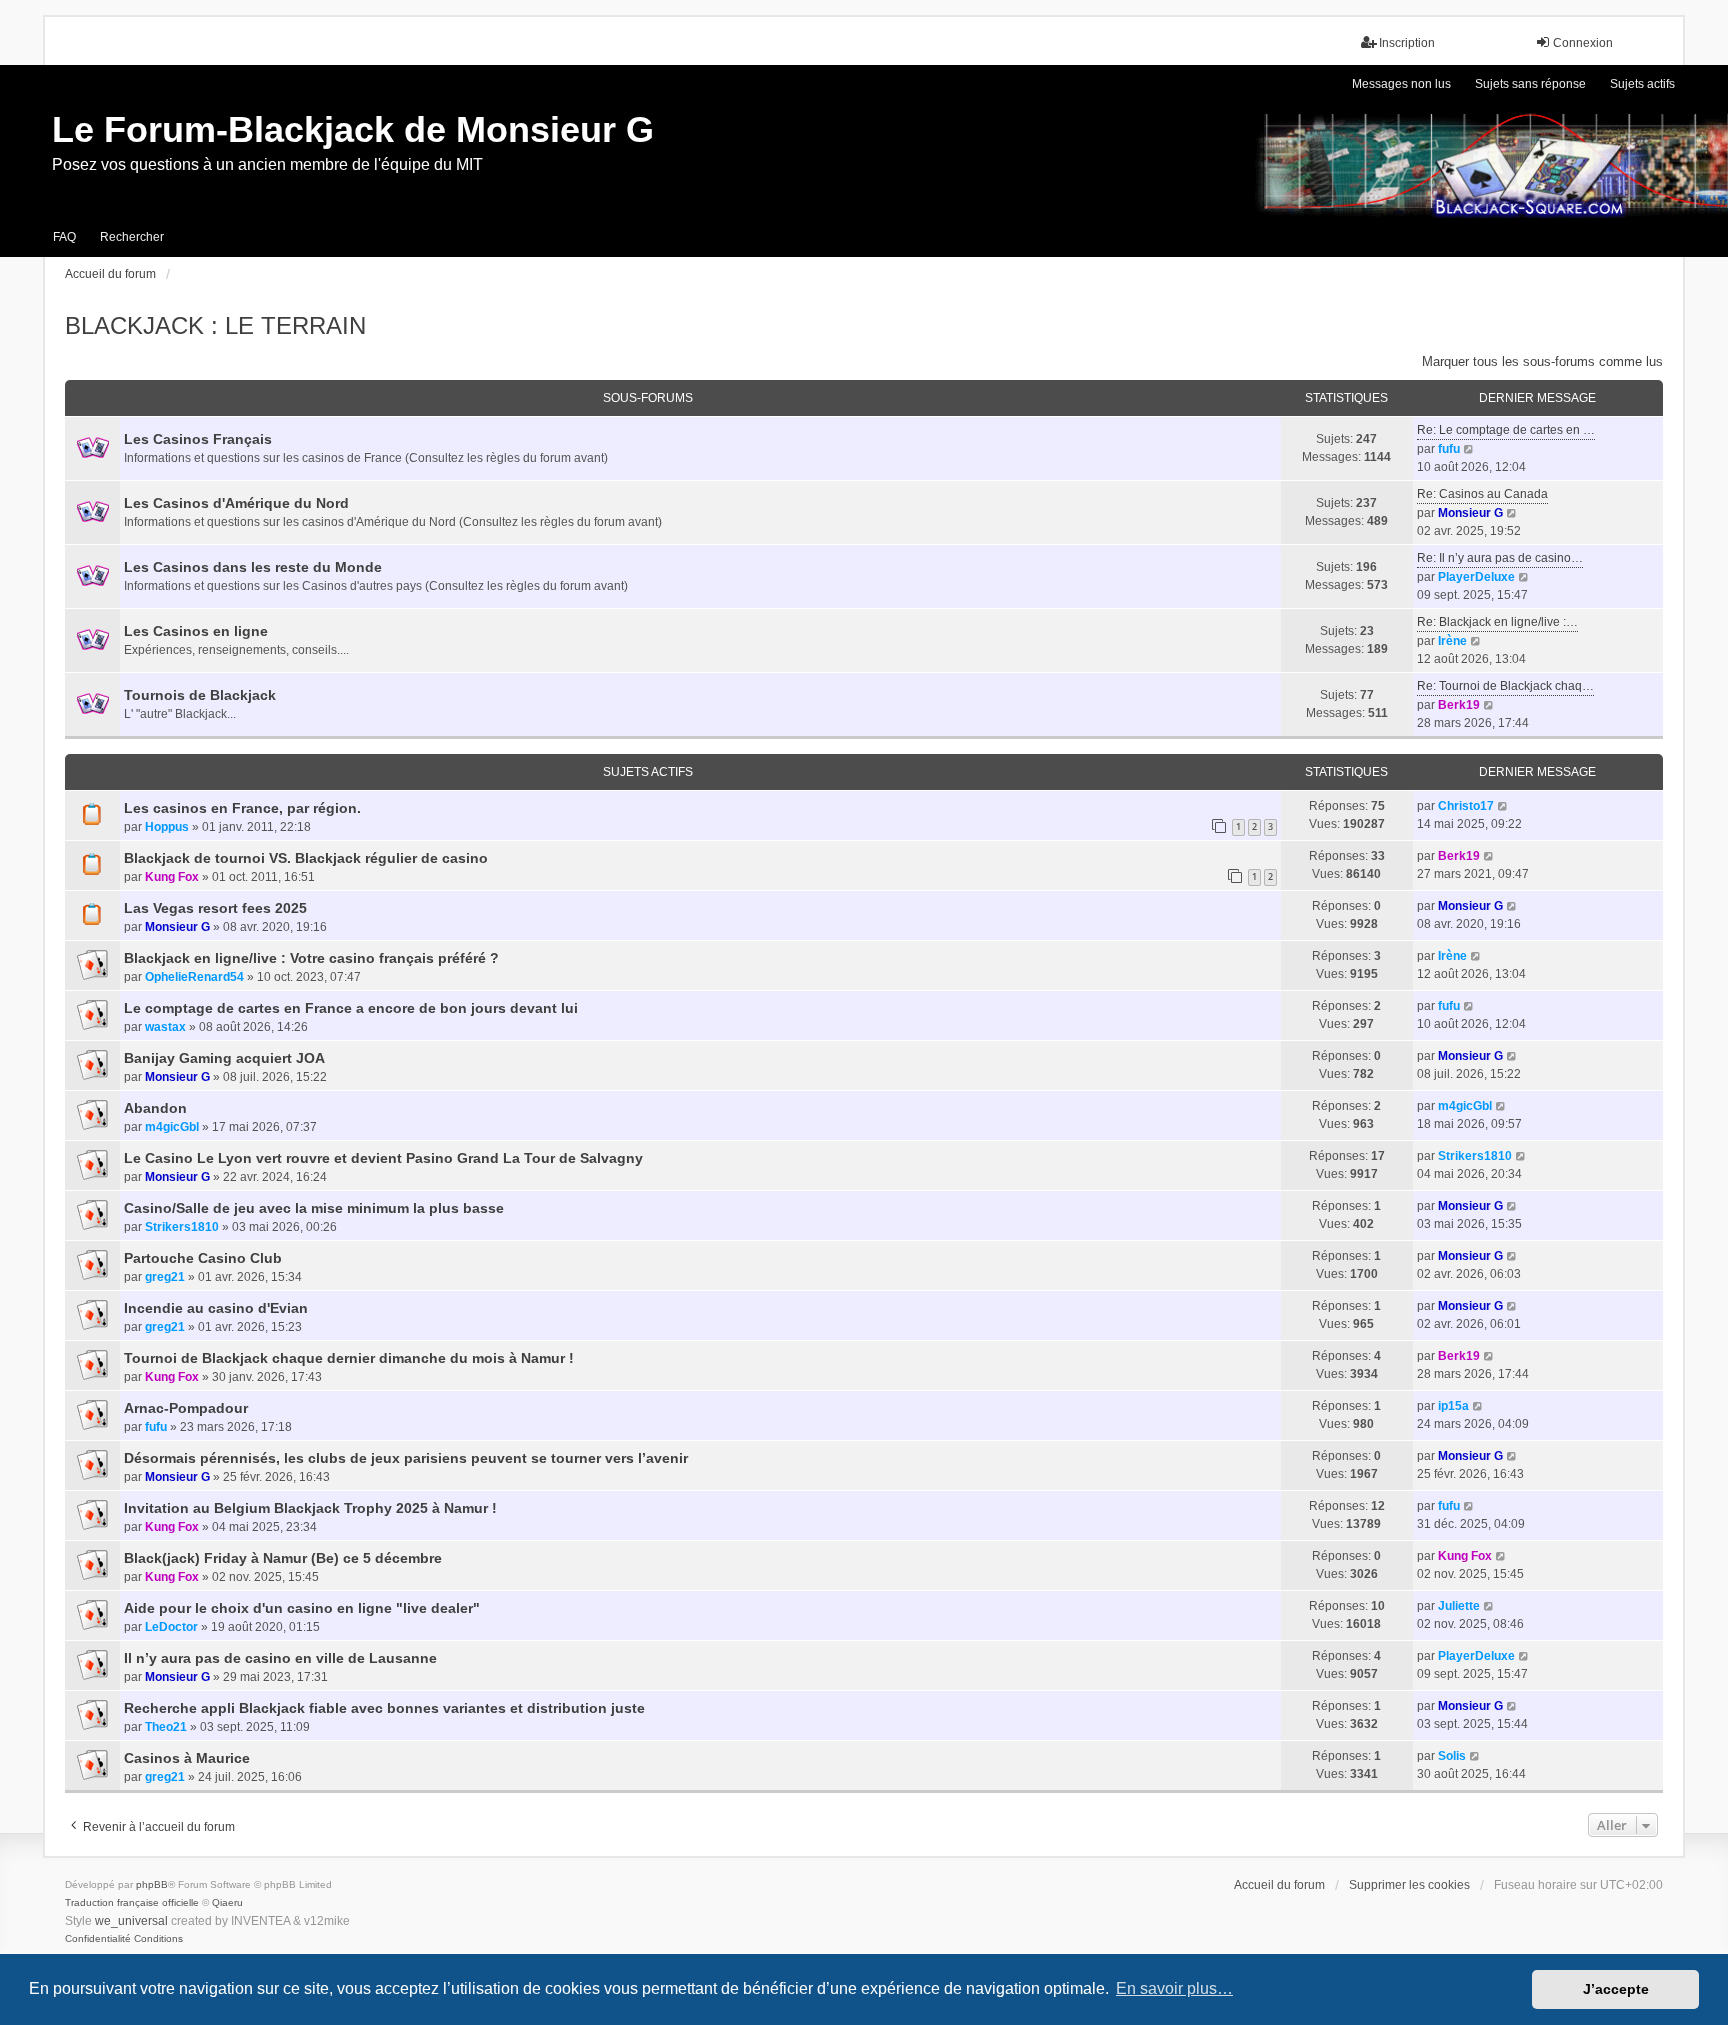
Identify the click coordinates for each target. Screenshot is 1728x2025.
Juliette (1459, 1606)
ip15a (1453, 1406)
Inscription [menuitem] (1407, 43)
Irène (1452, 641)
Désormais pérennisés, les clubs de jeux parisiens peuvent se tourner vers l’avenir (406, 1458)
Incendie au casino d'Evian (216, 1308)
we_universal (131, 1921)
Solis (1452, 1756)
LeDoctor (171, 1627)
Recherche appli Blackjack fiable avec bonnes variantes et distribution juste (384, 1708)
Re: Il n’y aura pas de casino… (1500, 558)
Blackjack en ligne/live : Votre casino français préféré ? (311, 958)
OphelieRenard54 (194, 977)
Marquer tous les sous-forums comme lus (1542, 361)
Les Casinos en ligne (196, 631)
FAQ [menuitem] (64, 237)
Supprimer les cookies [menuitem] (1409, 1885)
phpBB (152, 1884)
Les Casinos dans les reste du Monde (253, 567)
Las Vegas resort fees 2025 (215, 908)
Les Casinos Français (198, 439)
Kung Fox (172, 877)
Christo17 (1466, 806)
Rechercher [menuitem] (132, 237)
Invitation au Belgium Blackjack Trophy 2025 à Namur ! (310, 1508)
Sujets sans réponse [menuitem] (1530, 84)
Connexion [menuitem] (1583, 43)
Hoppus (167, 827)
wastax (165, 1027)
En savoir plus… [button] (1174, 1988)
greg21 (165, 1277)
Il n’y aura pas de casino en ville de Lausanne (280, 1658)
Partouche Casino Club (203, 1258)
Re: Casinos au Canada (1482, 494)
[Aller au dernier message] (1503, 806)
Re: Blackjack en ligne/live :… (1497, 622)
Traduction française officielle (132, 1902)
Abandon (155, 1108)
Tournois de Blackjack (200, 695)
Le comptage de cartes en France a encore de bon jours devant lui (351, 1008)
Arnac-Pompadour (186, 1408)
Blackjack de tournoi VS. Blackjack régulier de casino (306, 858)
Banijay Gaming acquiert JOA (224, 1058)
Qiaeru (227, 1902)
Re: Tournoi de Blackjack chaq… (1505, 686)
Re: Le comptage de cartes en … (1506, 430)
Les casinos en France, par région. (242, 808)
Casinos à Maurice (187, 1758)
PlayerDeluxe (1476, 577)
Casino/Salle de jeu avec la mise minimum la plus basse (314, 1208)
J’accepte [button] (1616, 1989)
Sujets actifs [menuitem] (1642, 84)
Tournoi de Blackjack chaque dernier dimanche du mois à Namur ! (349, 1358)
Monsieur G (1470, 513)
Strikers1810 (1475, 1156)
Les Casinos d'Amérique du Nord (236, 503)
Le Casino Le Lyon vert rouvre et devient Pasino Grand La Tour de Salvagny (383, 1158)
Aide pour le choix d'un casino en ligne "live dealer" (302, 1608)
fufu (1449, 449)
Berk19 (1459, 705)
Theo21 (166, 1727)
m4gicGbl (172, 1127)
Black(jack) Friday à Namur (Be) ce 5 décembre (283, 1558)
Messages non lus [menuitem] (1401, 84)
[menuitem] (98, 1939)
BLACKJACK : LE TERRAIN (215, 325)
